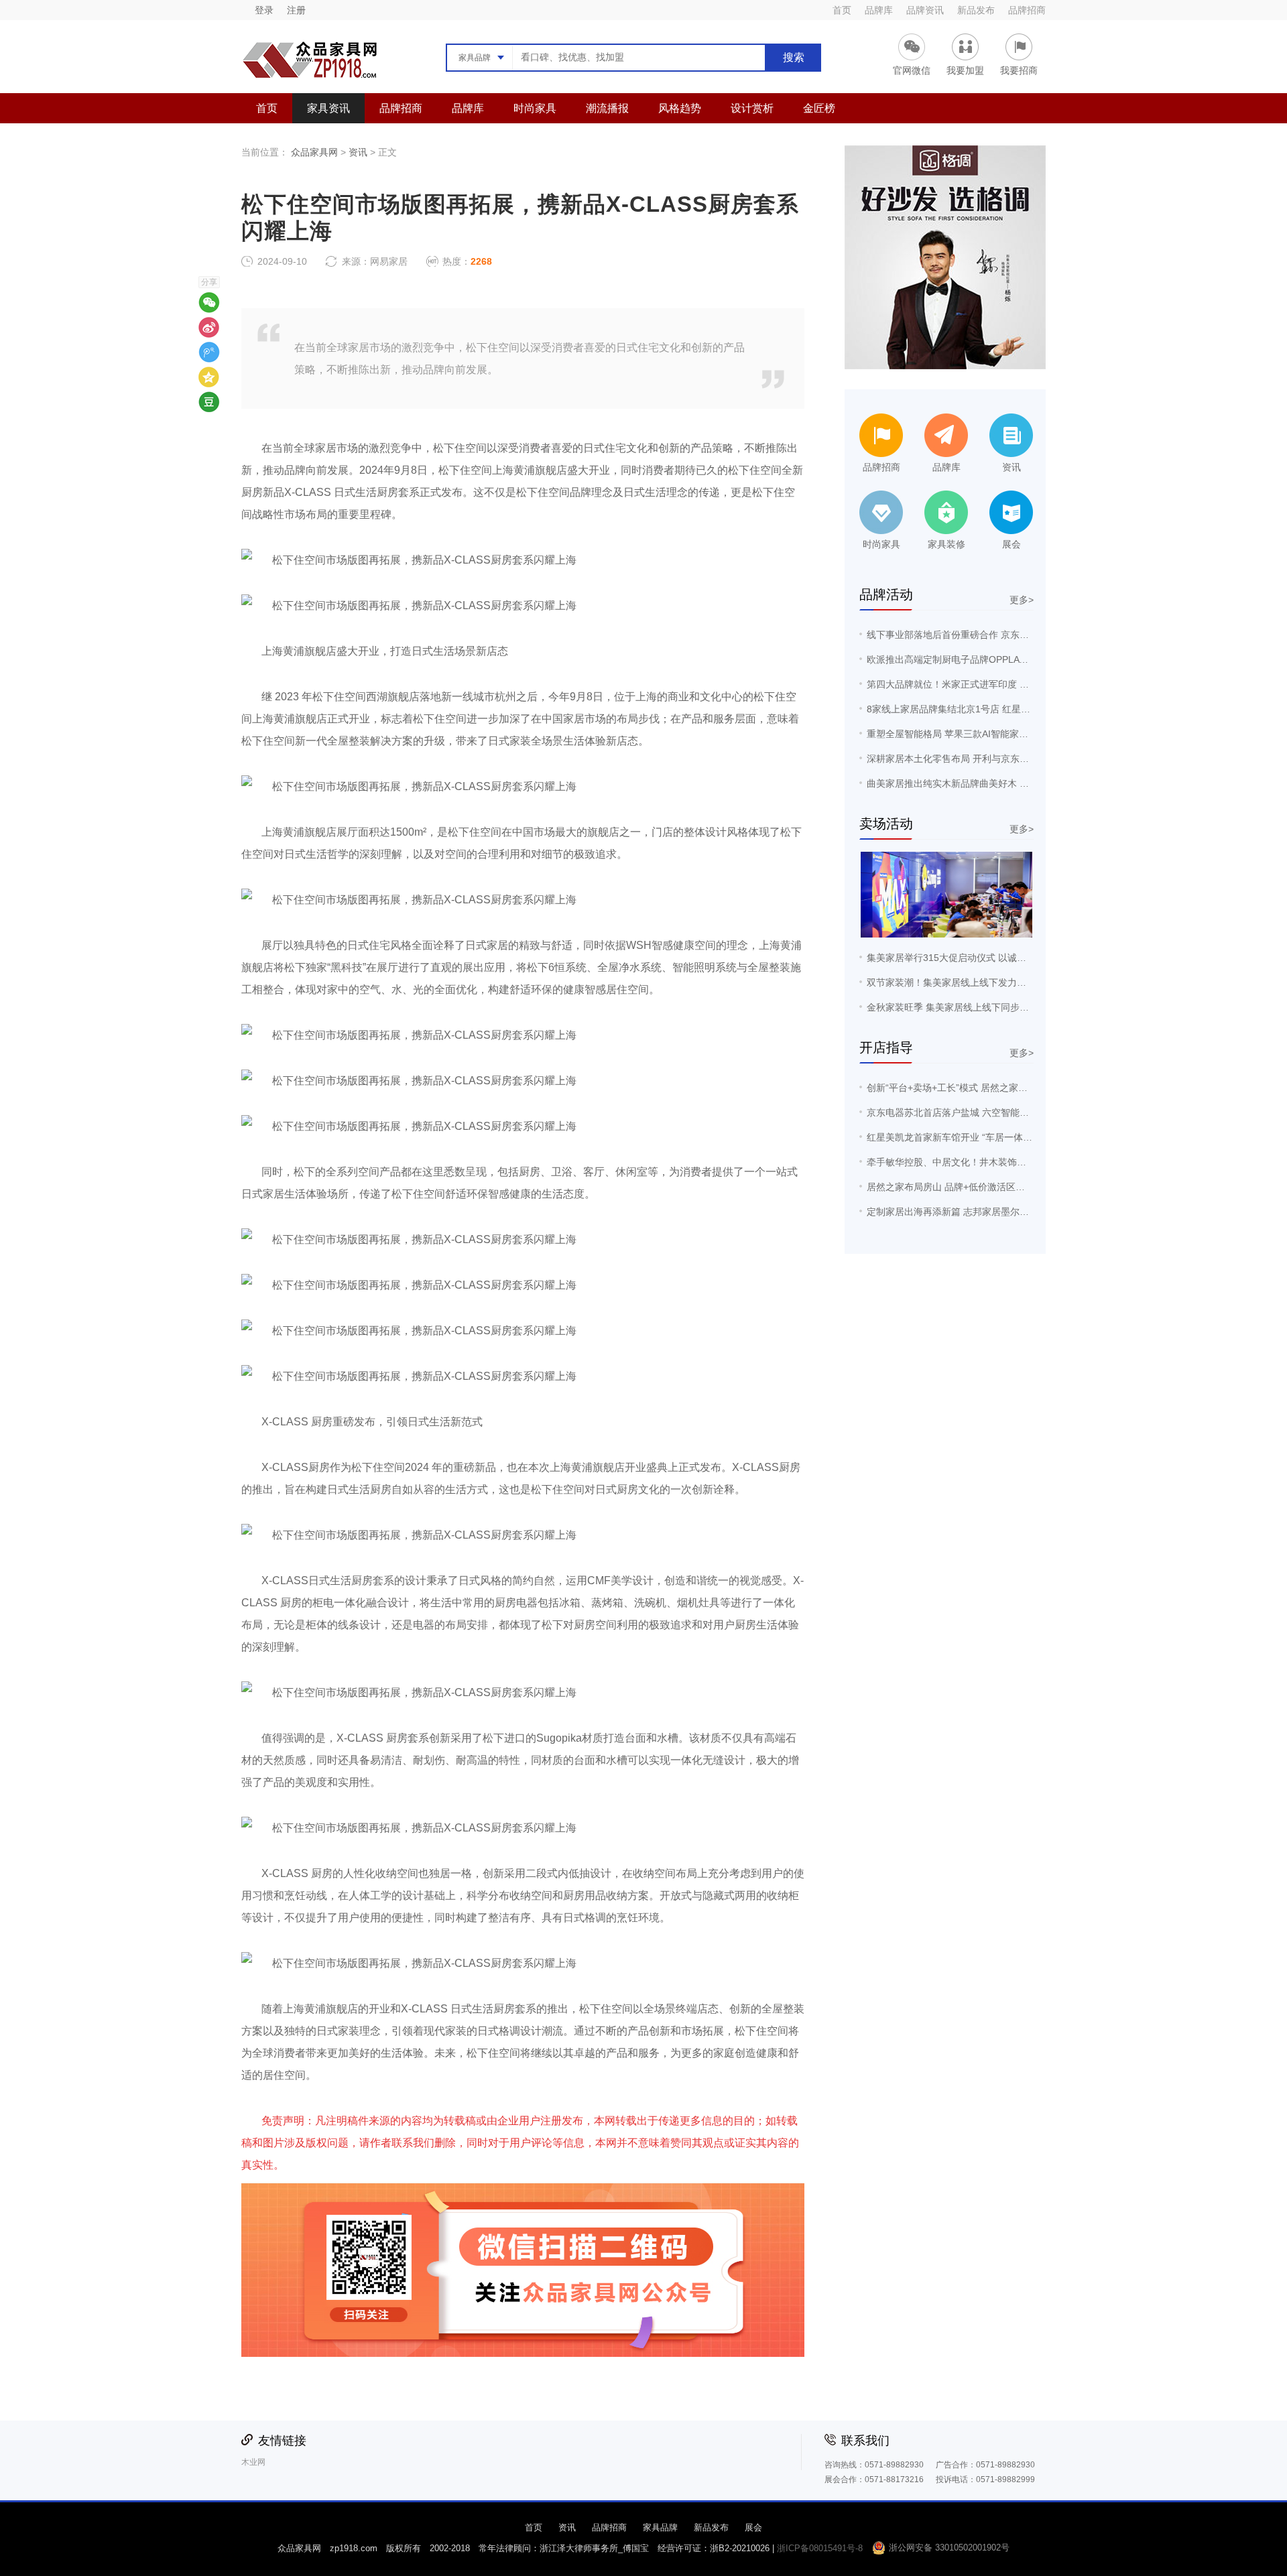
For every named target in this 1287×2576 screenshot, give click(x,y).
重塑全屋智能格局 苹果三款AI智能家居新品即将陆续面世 (985, 734)
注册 (296, 10)
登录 (264, 10)
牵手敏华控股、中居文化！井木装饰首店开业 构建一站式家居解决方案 (1014, 1162)
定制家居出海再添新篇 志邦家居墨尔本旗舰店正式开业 (981, 1212)
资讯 (358, 152)
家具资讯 (328, 108)
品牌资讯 (925, 10)
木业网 (253, 2462)
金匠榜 (819, 108)
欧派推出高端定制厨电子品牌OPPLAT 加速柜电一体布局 (985, 659)
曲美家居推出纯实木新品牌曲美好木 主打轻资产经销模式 (985, 783)
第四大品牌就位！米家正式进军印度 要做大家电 (967, 684)
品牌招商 (1027, 10)
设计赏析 (752, 108)
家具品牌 (660, 2527)
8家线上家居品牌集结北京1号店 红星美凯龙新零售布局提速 (991, 709)
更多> (1022, 600)
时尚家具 (535, 108)
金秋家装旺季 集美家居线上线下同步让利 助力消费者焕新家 (991, 1007)
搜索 (794, 57)
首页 (842, 10)
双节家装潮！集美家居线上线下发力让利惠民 (961, 982)
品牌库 (879, 10)
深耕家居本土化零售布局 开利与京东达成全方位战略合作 (985, 759)
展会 (753, 2527)
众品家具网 (314, 152)
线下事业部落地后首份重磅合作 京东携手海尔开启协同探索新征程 (1004, 635)
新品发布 (976, 10)
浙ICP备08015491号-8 (820, 2548)
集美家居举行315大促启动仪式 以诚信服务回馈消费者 (979, 958)
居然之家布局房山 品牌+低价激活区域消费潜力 (965, 1187)
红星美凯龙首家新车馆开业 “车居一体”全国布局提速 (975, 1137)
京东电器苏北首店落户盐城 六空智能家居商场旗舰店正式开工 (995, 1112)
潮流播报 (607, 108)
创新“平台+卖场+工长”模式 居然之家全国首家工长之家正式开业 (999, 1088)
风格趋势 (680, 108)
